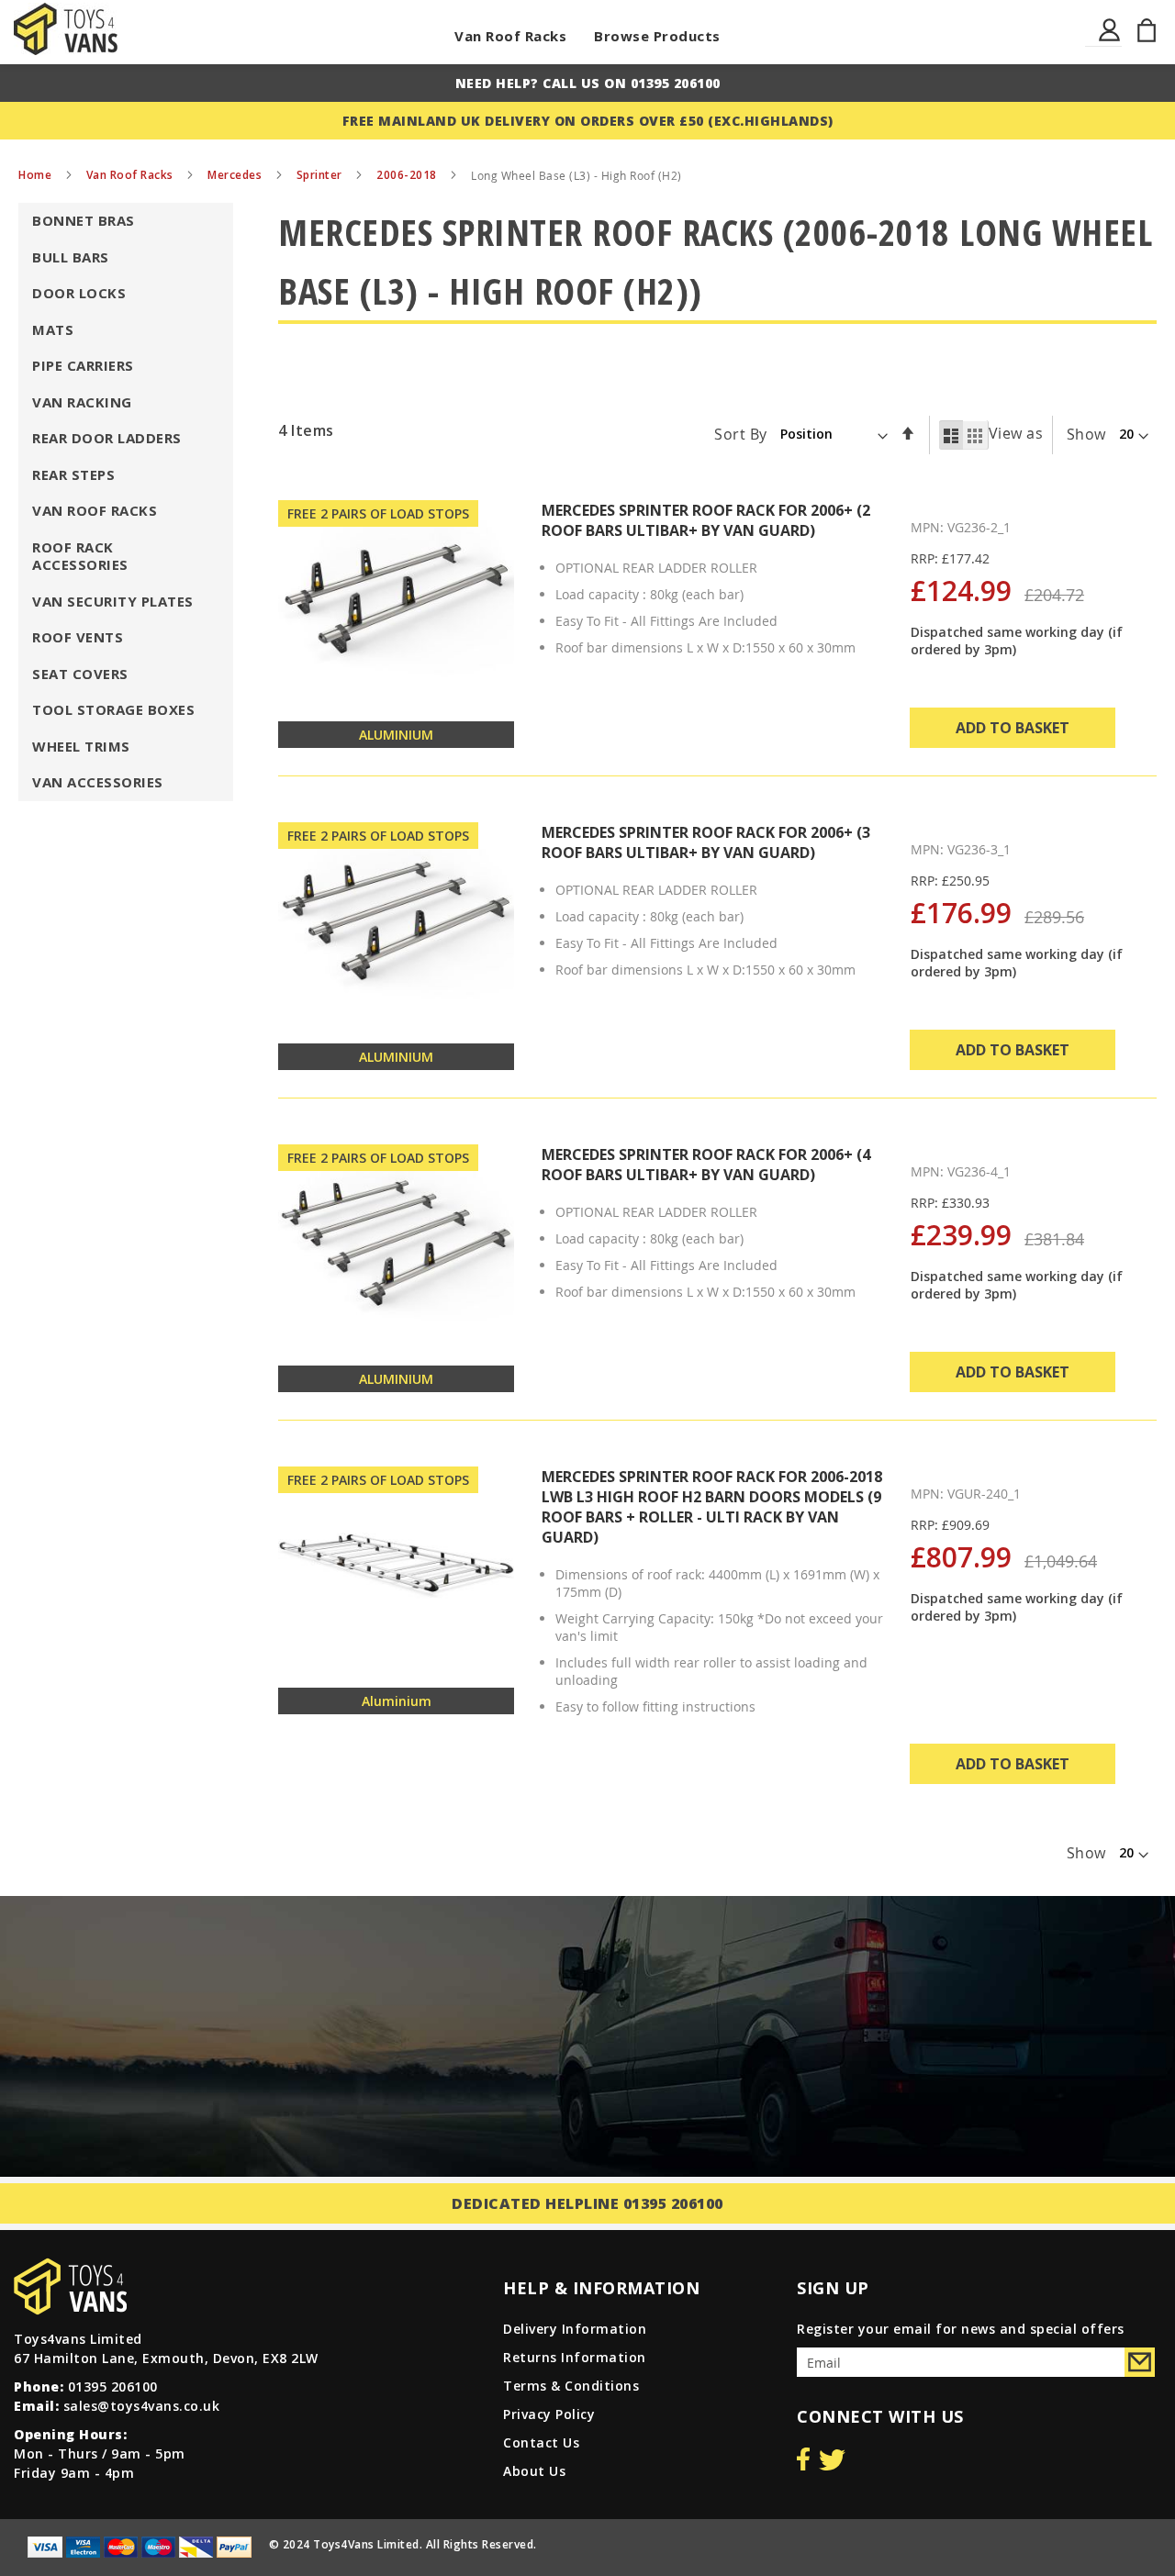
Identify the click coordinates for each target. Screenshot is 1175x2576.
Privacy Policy (549, 2414)
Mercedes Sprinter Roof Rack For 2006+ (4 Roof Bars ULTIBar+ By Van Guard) (706, 1165)
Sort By (741, 433)
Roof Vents (78, 637)
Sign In (1110, 41)
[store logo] (66, 29)
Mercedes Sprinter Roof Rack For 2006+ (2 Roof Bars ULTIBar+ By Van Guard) (706, 520)
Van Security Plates (113, 601)
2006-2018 (408, 175)
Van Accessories (98, 782)
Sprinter (321, 175)
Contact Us (541, 2442)
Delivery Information (575, 2329)
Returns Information (575, 2357)
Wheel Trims (81, 746)
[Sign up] (1140, 2362)
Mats (53, 329)
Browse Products (657, 36)
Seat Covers (80, 674)
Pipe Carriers (83, 365)
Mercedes (236, 175)
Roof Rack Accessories (80, 556)
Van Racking (82, 402)
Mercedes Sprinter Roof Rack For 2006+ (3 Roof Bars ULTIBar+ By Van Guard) (706, 842)
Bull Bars (71, 257)
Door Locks (79, 293)
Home (37, 175)
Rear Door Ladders (107, 438)
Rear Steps (73, 474)
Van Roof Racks (510, 36)
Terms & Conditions (571, 2386)
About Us (534, 2471)
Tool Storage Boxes (113, 709)
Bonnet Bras (84, 220)
